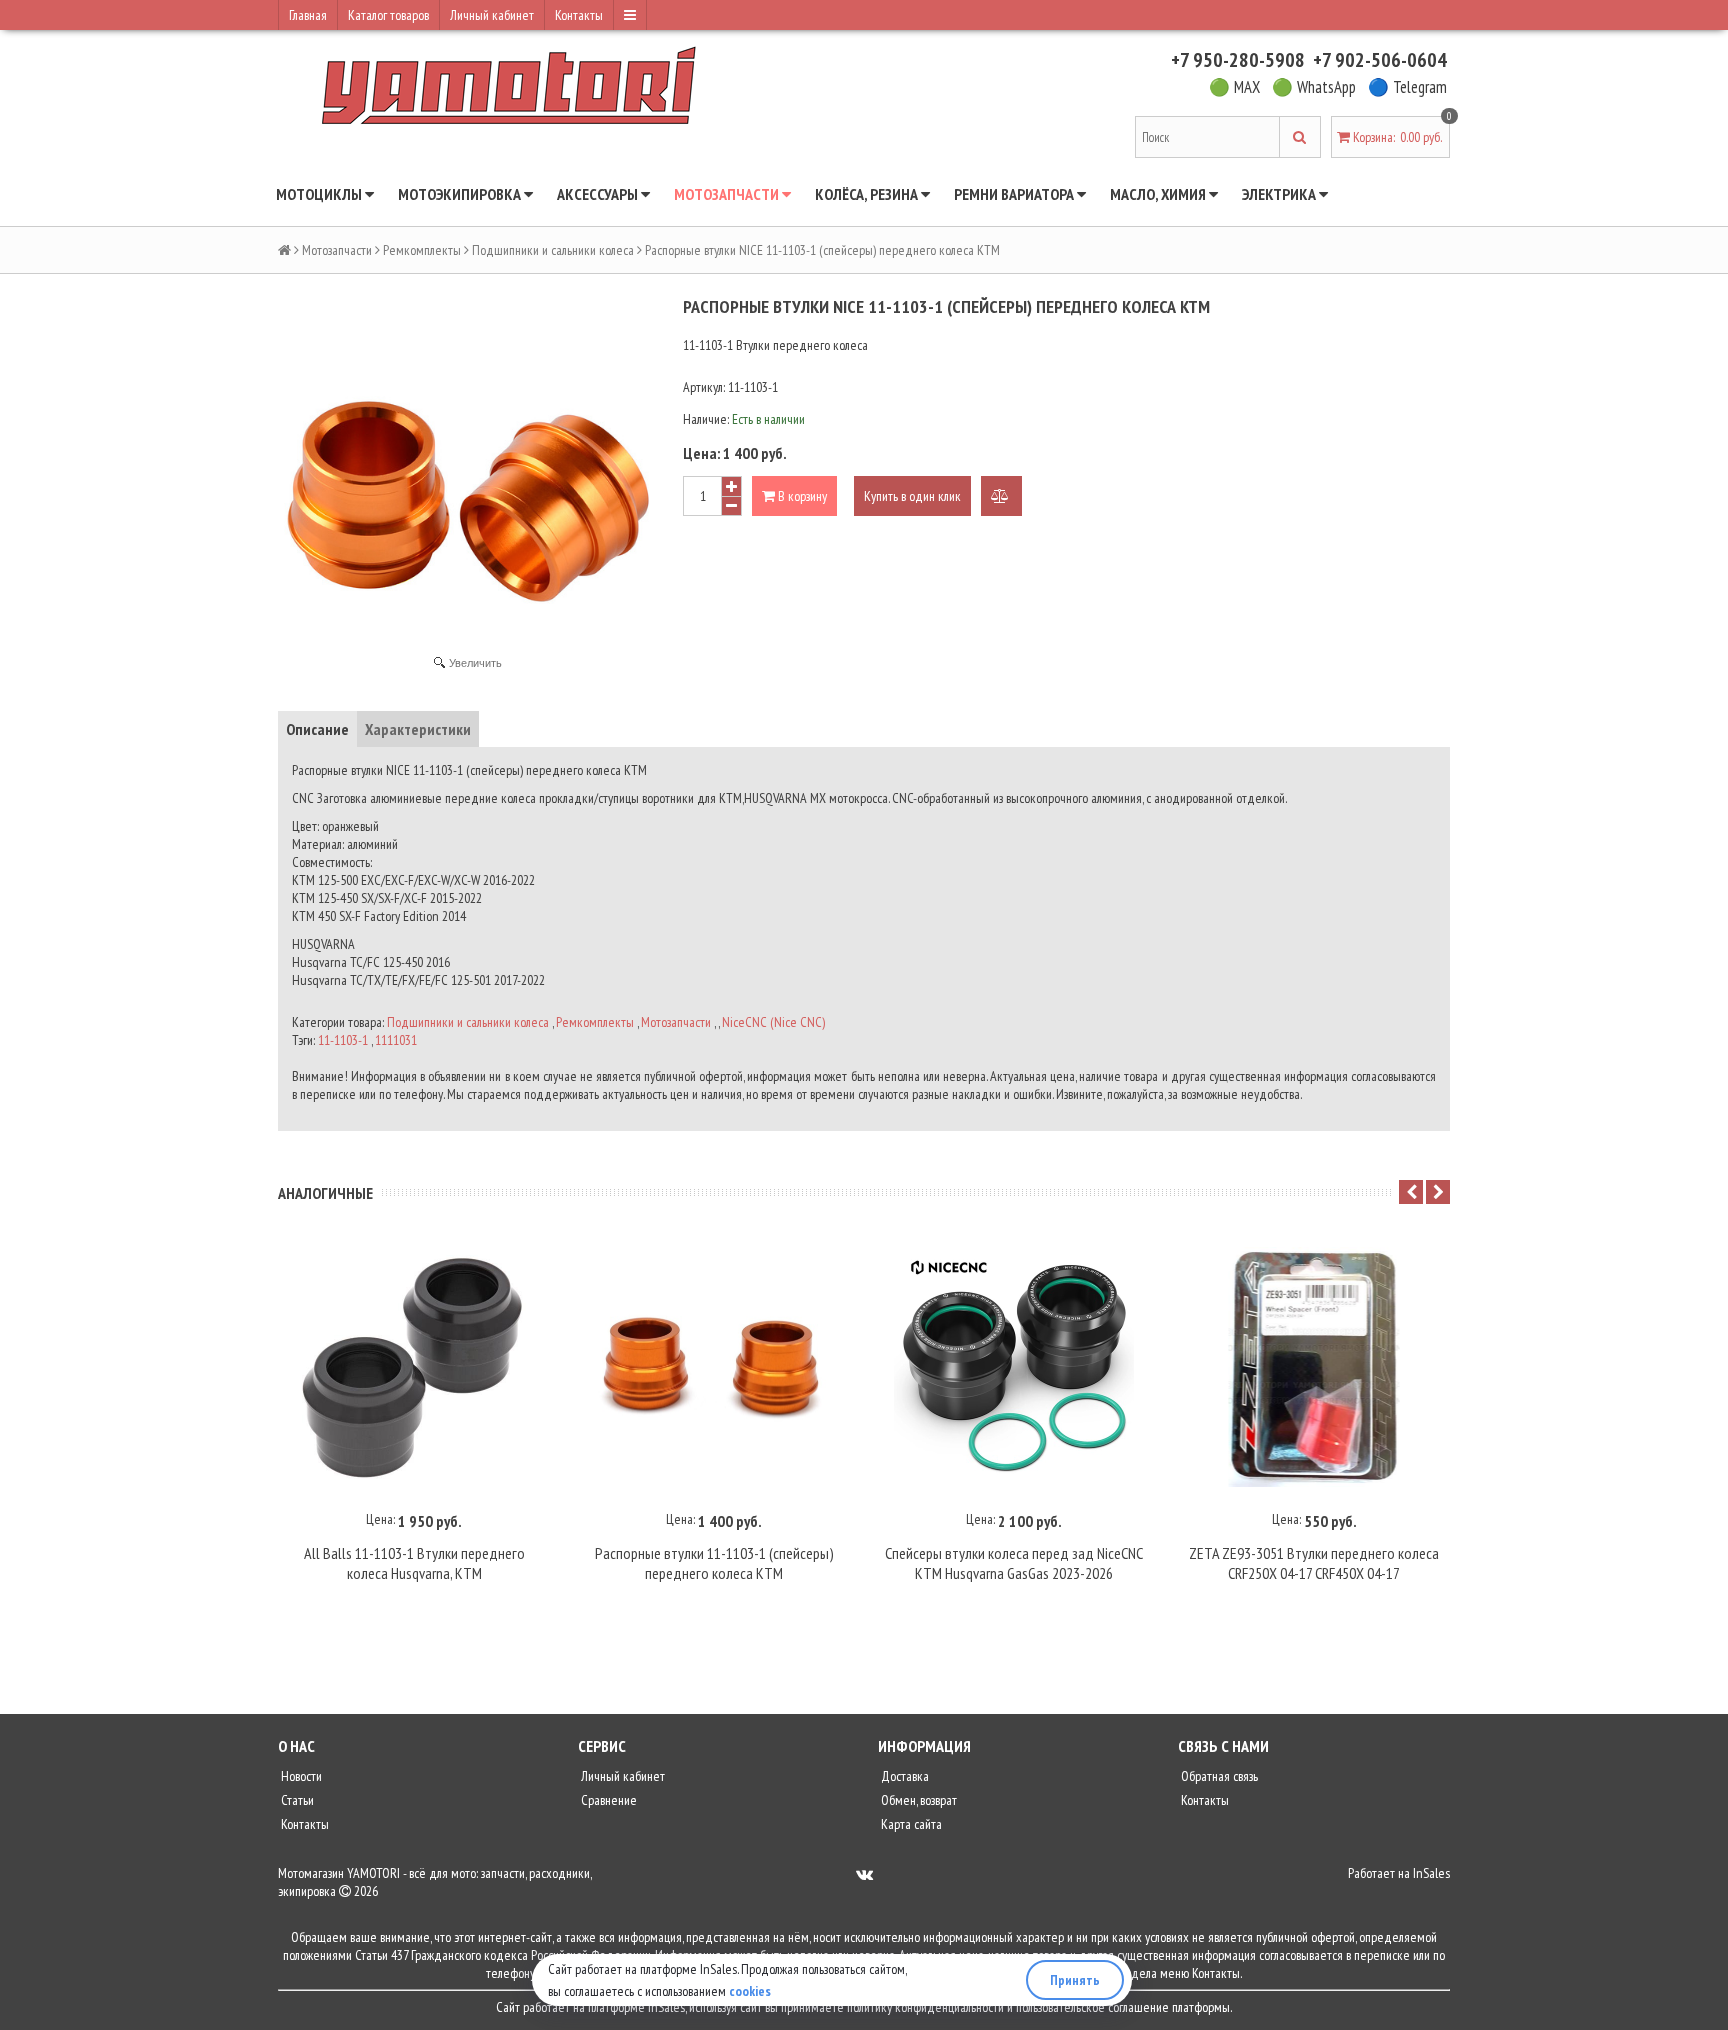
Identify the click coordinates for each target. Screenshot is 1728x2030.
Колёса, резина (868, 194)
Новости (300, 1776)
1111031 (396, 1040)
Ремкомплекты (422, 250)
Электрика (1280, 194)
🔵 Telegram (1407, 87)
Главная (308, 15)
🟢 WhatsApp (1314, 87)
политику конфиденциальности (925, 2007)
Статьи (296, 1800)
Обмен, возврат (917, 1800)
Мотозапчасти (728, 194)
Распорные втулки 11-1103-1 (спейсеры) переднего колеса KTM (714, 1563)
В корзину (801, 496)
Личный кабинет (492, 15)
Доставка (903, 1776)
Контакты (579, 15)
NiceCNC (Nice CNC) (773, 1022)
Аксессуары (599, 194)
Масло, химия (1159, 194)
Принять (1075, 1980)
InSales (1431, 1873)
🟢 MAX (1234, 87)
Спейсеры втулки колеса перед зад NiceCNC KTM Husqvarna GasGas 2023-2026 (1014, 1563)
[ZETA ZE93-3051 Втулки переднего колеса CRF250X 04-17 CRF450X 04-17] (1314, 1367)
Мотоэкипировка (461, 194)
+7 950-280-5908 (1238, 60)
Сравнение (607, 1800)
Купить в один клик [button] (912, 496)
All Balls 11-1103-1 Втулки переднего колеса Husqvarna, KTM (414, 1563)
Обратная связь (1218, 1776)
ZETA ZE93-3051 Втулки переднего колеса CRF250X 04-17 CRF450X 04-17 (1314, 1563)
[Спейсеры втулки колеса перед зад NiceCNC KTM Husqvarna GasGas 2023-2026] (1014, 1367)
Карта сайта (910, 1824)
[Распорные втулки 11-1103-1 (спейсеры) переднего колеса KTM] (714, 1367)
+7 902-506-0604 (1380, 60)
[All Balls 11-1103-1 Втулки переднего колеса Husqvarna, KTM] (414, 1367)
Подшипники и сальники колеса (553, 250)
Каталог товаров (388, 15)
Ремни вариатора (1015, 194)
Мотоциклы (320, 194)
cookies (750, 1991)
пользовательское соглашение (1092, 2007)
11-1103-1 (343, 1040)
